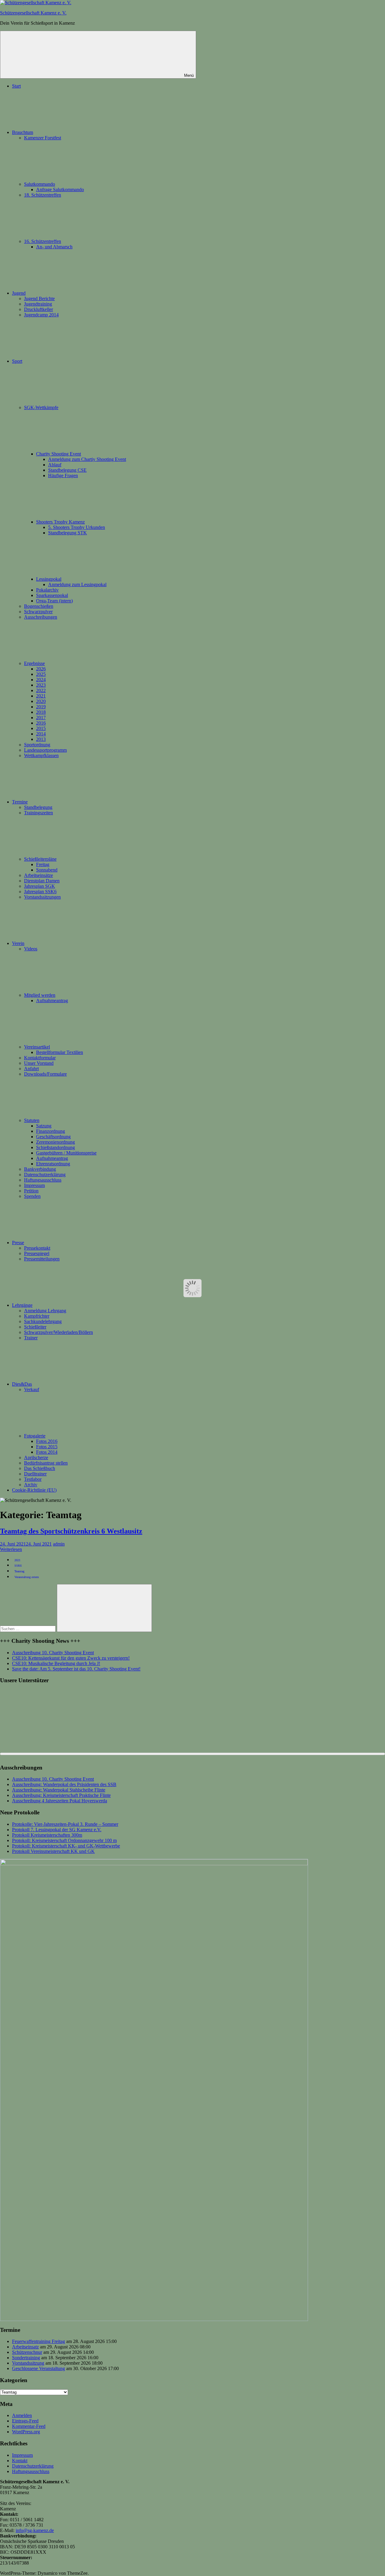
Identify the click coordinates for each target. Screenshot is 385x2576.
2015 (41, 728)
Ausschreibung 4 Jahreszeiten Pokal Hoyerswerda (60, 1801)
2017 (41, 718)
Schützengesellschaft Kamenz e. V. (33, 13)
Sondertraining (26, 2358)
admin (59, 1544)
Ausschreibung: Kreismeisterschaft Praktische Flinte (61, 1795)
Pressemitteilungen (42, 1259)
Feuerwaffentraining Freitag (38, 2341)
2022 (41, 690)
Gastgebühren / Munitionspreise (66, 1153)
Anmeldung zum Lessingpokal (77, 584)
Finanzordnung (51, 1131)
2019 (41, 707)
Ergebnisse (34, 663)
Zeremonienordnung (55, 1142)
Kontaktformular (40, 1058)
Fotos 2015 (47, 1447)
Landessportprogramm (45, 750)
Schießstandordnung (55, 1147)
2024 (41, 680)
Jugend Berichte (39, 298)
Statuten (32, 1120)
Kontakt (20, 2461)
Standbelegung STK (68, 533)
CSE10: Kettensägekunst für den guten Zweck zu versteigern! (71, 1658)
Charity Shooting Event (59, 454)
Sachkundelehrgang (43, 1321)
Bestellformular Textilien (60, 1052)
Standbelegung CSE (67, 470)
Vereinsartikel (37, 1047)
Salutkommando (40, 184)
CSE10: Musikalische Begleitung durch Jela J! (56, 1663)
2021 (41, 696)
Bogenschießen (39, 606)
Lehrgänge (22, 1305)
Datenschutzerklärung (45, 1175)
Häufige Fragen (63, 475)
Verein (18, 943)
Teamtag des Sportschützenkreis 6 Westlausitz (71, 1531)
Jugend (19, 293)
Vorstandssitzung (28, 2363)
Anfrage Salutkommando (60, 190)
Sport (17, 361)
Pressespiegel (37, 1253)
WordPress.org (26, 2432)
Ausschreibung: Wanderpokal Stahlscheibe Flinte (59, 1790)
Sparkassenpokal (52, 595)
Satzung (44, 1126)
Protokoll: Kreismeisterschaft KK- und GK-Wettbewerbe (66, 1846)
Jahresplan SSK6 (40, 892)
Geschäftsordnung (53, 1137)
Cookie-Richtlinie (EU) (34, 1490)
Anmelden (22, 2415)
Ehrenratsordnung (53, 1164)
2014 (41, 734)
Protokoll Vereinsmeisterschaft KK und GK (53, 1851)
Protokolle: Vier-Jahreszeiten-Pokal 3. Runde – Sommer (65, 1824)
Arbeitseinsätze (38, 875)
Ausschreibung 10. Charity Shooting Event (53, 1653)
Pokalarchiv (47, 590)
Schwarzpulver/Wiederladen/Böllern (59, 1332)
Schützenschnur (27, 2352)
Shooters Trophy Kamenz (60, 522)
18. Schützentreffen (43, 195)
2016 (41, 723)
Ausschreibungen (41, 617)
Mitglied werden (40, 995)
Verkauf (32, 1389)
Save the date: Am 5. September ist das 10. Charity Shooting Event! (76, 1669)
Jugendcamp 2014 (41, 315)
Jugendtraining (38, 304)
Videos (31, 949)
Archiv (31, 1485)
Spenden (32, 1196)
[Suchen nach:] (28, 1628)
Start (16, 86)
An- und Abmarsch (54, 247)
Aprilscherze (36, 1457)
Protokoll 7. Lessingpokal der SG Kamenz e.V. (57, 1830)
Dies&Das (22, 1384)
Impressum (34, 1185)
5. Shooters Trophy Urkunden (77, 527)
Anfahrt (31, 1069)
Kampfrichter (37, 1316)
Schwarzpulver (38, 612)
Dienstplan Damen (42, 881)
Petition (31, 1191)
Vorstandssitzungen (42, 897)
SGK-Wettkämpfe (41, 407)
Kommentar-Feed (29, 2426)
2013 (41, 739)
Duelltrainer (35, 1474)
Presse (18, 1243)
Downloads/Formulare (45, 1074)
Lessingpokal (49, 579)
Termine (20, 802)
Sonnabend (47, 870)
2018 (41, 712)
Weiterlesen (11, 1549)
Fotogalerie (35, 1436)
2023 (41, 685)
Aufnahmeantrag (52, 1001)
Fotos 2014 (47, 1452)
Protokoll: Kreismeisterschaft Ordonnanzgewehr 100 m (64, 1840)
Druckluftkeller (38, 309)
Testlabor (33, 1479)
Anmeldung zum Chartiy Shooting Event (87, 459)
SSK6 (18, 1566)
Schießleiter (35, 1327)
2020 (41, 701)
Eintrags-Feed (25, 2421)
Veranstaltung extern (27, 1577)
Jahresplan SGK (40, 886)
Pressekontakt (37, 1248)
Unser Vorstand (39, 1063)
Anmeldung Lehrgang (45, 1311)
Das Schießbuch (40, 1468)
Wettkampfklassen (41, 755)
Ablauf (55, 465)
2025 (41, 674)
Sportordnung (37, 745)
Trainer (31, 1338)
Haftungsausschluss (43, 1180)
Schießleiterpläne (40, 859)
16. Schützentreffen (43, 241)
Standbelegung (38, 807)
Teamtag (19, 1571)
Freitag (43, 864)
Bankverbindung (40, 1169)
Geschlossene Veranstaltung (38, 2368)
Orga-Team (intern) (54, 601)
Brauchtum (23, 132)
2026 (41, 669)
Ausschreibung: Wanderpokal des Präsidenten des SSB (64, 1784)
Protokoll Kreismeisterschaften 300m (47, 1835)
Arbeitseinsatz (25, 2347)
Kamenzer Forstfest (43, 138)
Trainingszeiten (38, 813)
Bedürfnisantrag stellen (46, 1463)
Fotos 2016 (47, 1441)
